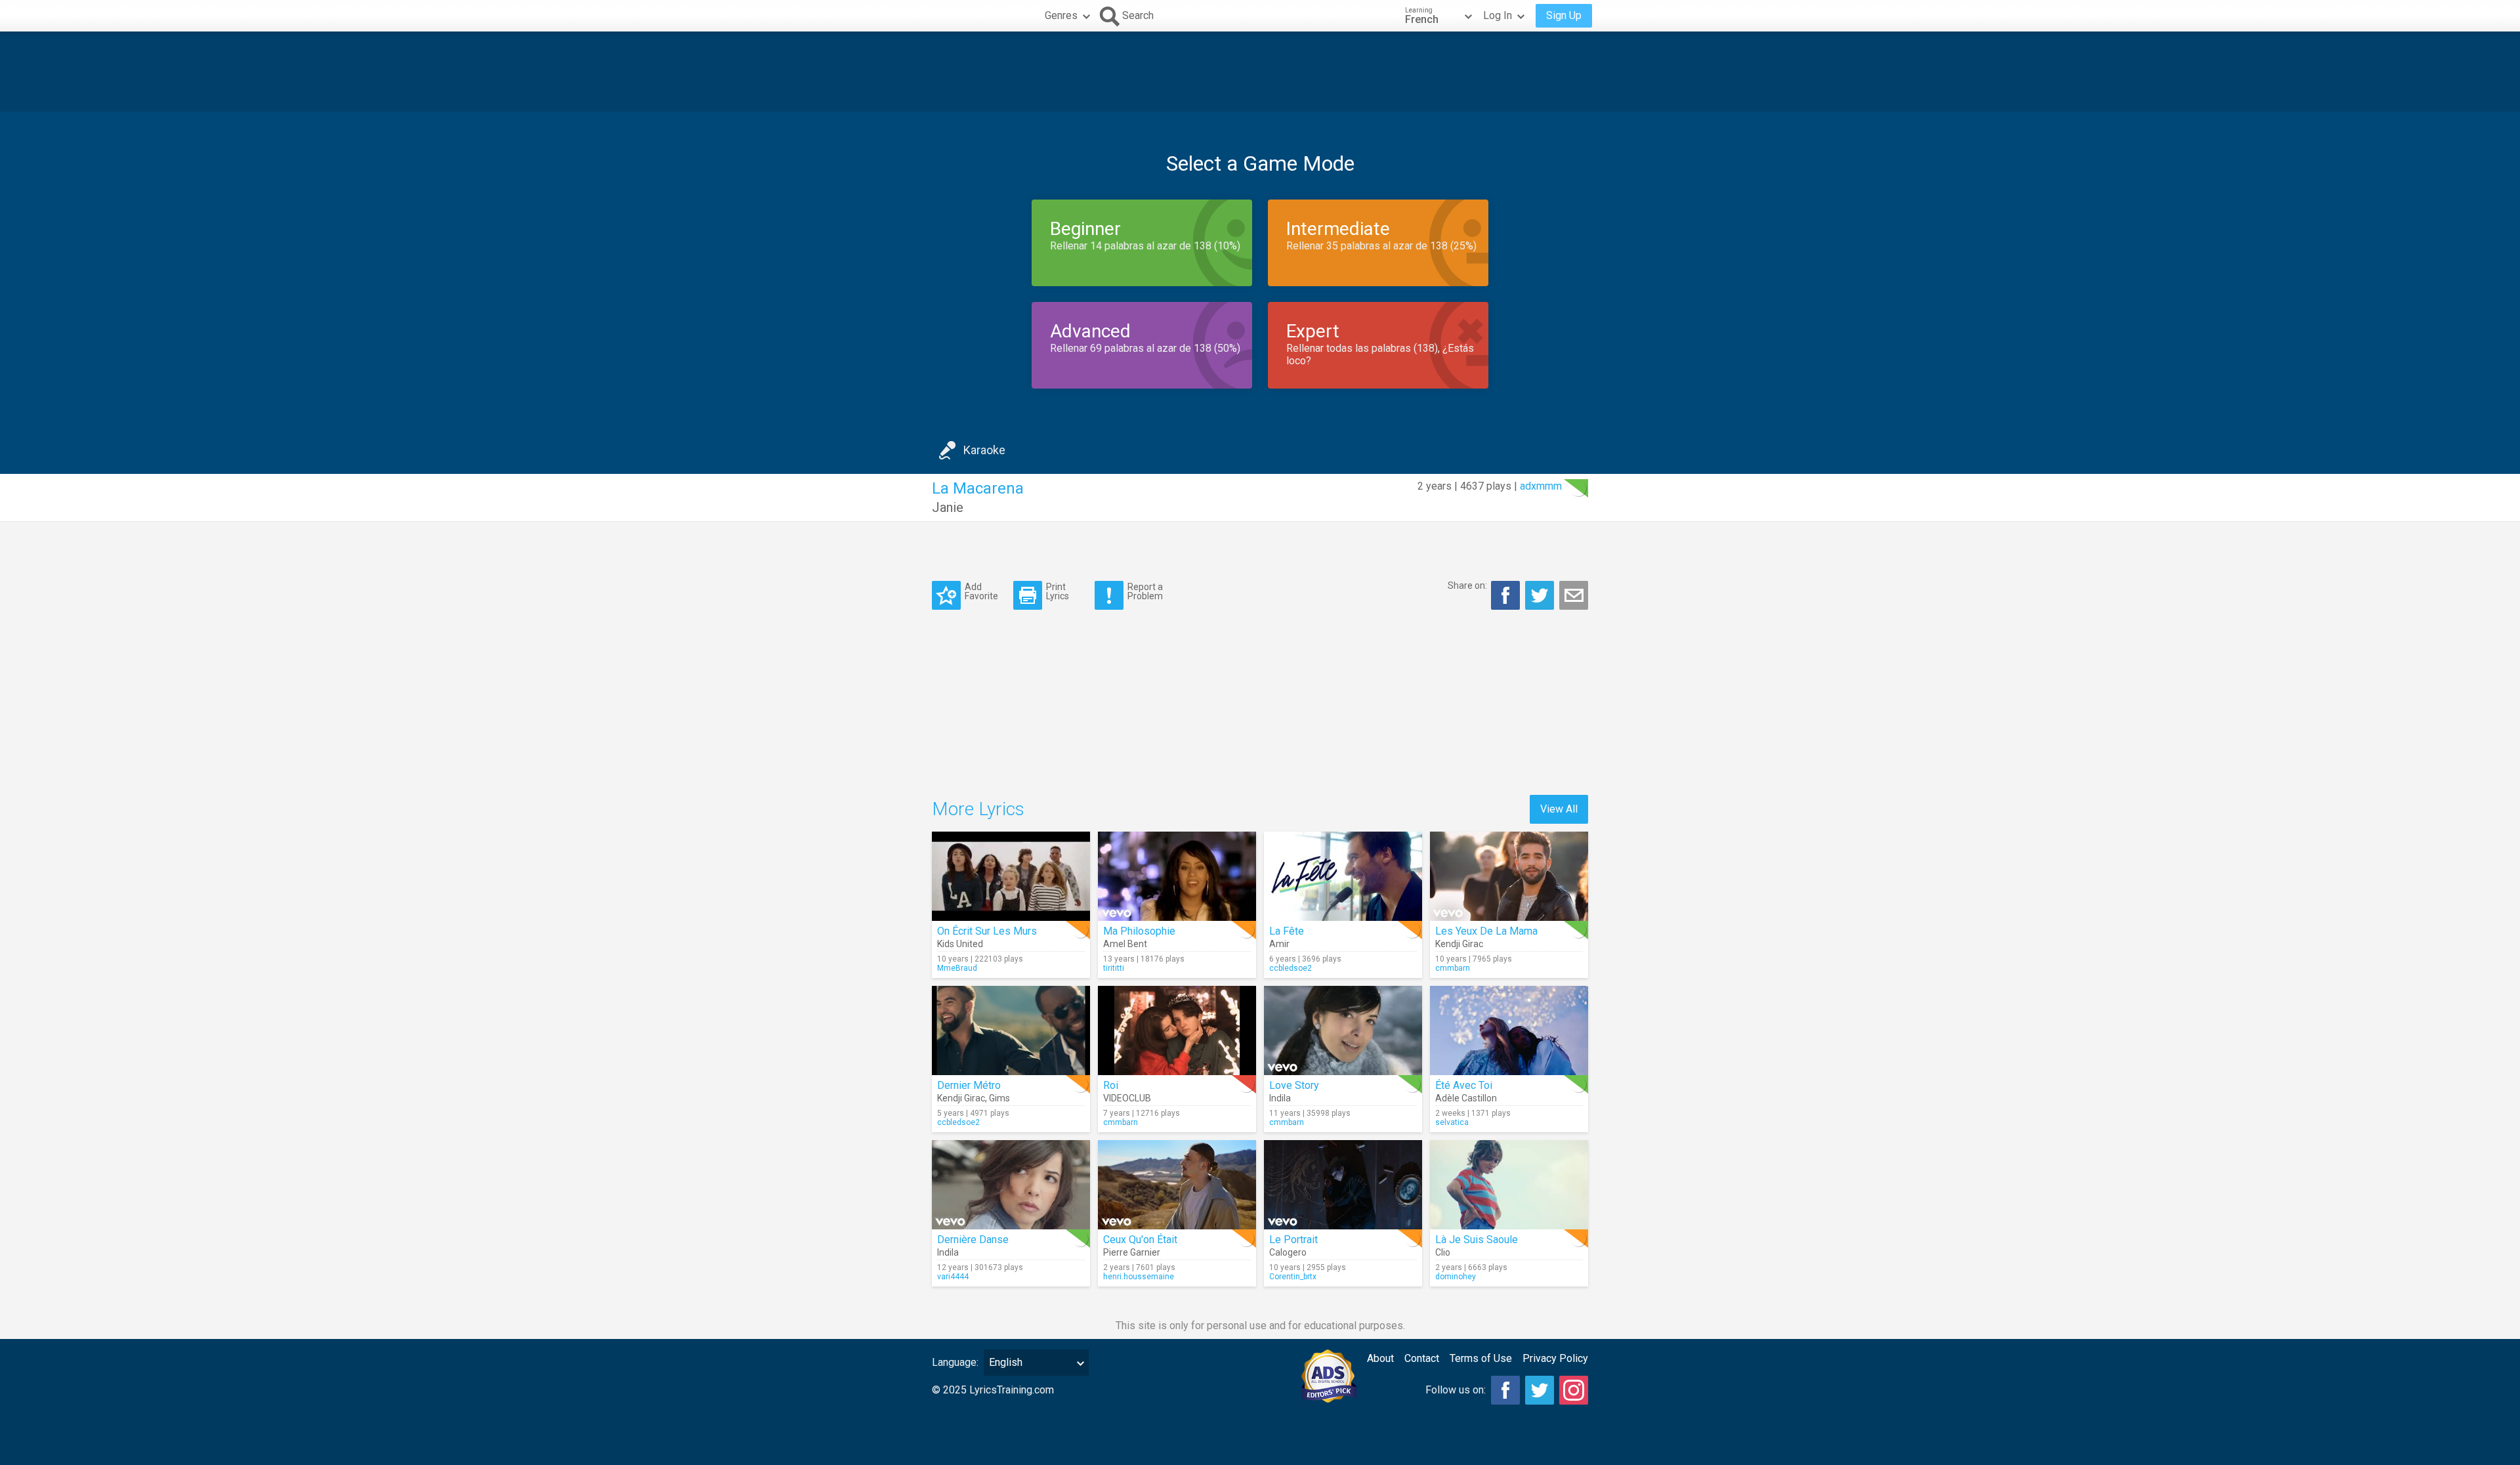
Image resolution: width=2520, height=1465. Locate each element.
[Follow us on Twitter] (1540, 1390)
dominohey (1456, 1277)
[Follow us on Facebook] (1505, 1390)
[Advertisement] (1260, 72)
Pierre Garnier (1132, 1252)
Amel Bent (1125, 944)
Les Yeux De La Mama (1486, 931)
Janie (948, 507)
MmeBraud (957, 968)
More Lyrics (978, 809)
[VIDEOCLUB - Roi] (1177, 1030)
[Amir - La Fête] (1343, 876)
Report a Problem (1145, 591)
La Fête (1287, 931)
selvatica (1452, 1122)
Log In (1498, 15)
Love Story (1294, 1085)
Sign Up (1564, 15)
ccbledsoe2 (1291, 968)
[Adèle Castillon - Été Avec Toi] (1509, 1030)
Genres (1061, 15)
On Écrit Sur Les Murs (987, 931)
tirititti (1114, 968)
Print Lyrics (1058, 591)
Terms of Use (1481, 1358)
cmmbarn (1453, 968)
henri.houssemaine (1139, 1277)
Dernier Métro (969, 1085)
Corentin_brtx (1293, 1277)
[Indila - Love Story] (1343, 1030)
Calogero (1288, 1252)
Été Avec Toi (1464, 1085)
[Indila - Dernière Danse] (1011, 1185)
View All (1559, 809)
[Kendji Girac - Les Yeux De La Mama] (1509, 876)
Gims (999, 1098)
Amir (1279, 944)
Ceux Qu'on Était (1140, 1240)
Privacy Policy (1555, 1358)
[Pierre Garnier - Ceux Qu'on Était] (1177, 1185)
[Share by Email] (1574, 595)
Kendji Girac (1459, 944)
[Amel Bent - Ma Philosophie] (1177, 876)
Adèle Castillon (1466, 1098)
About (1380, 1358)
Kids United (960, 944)
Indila (1280, 1098)
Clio (1443, 1252)
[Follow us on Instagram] (1574, 1390)
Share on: (1467, 585)
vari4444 (953, 1277)
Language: (955, 1362)
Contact (1422, 1358)
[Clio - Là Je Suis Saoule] (1509, 1185)
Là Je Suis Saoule (1477, 1240)
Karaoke (984, 450)
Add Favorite (981, 591)
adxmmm (1541, 486)
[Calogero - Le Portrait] (1343, 1185)
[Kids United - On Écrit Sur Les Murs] (1011, 876)
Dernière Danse (973, 1240)
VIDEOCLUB (1127, 1098)
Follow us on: (1456, 1390)
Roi (1111, 1085)
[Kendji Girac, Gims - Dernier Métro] (1011, 1030)
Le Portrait (1293, 1240)
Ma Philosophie (1139, 931)
